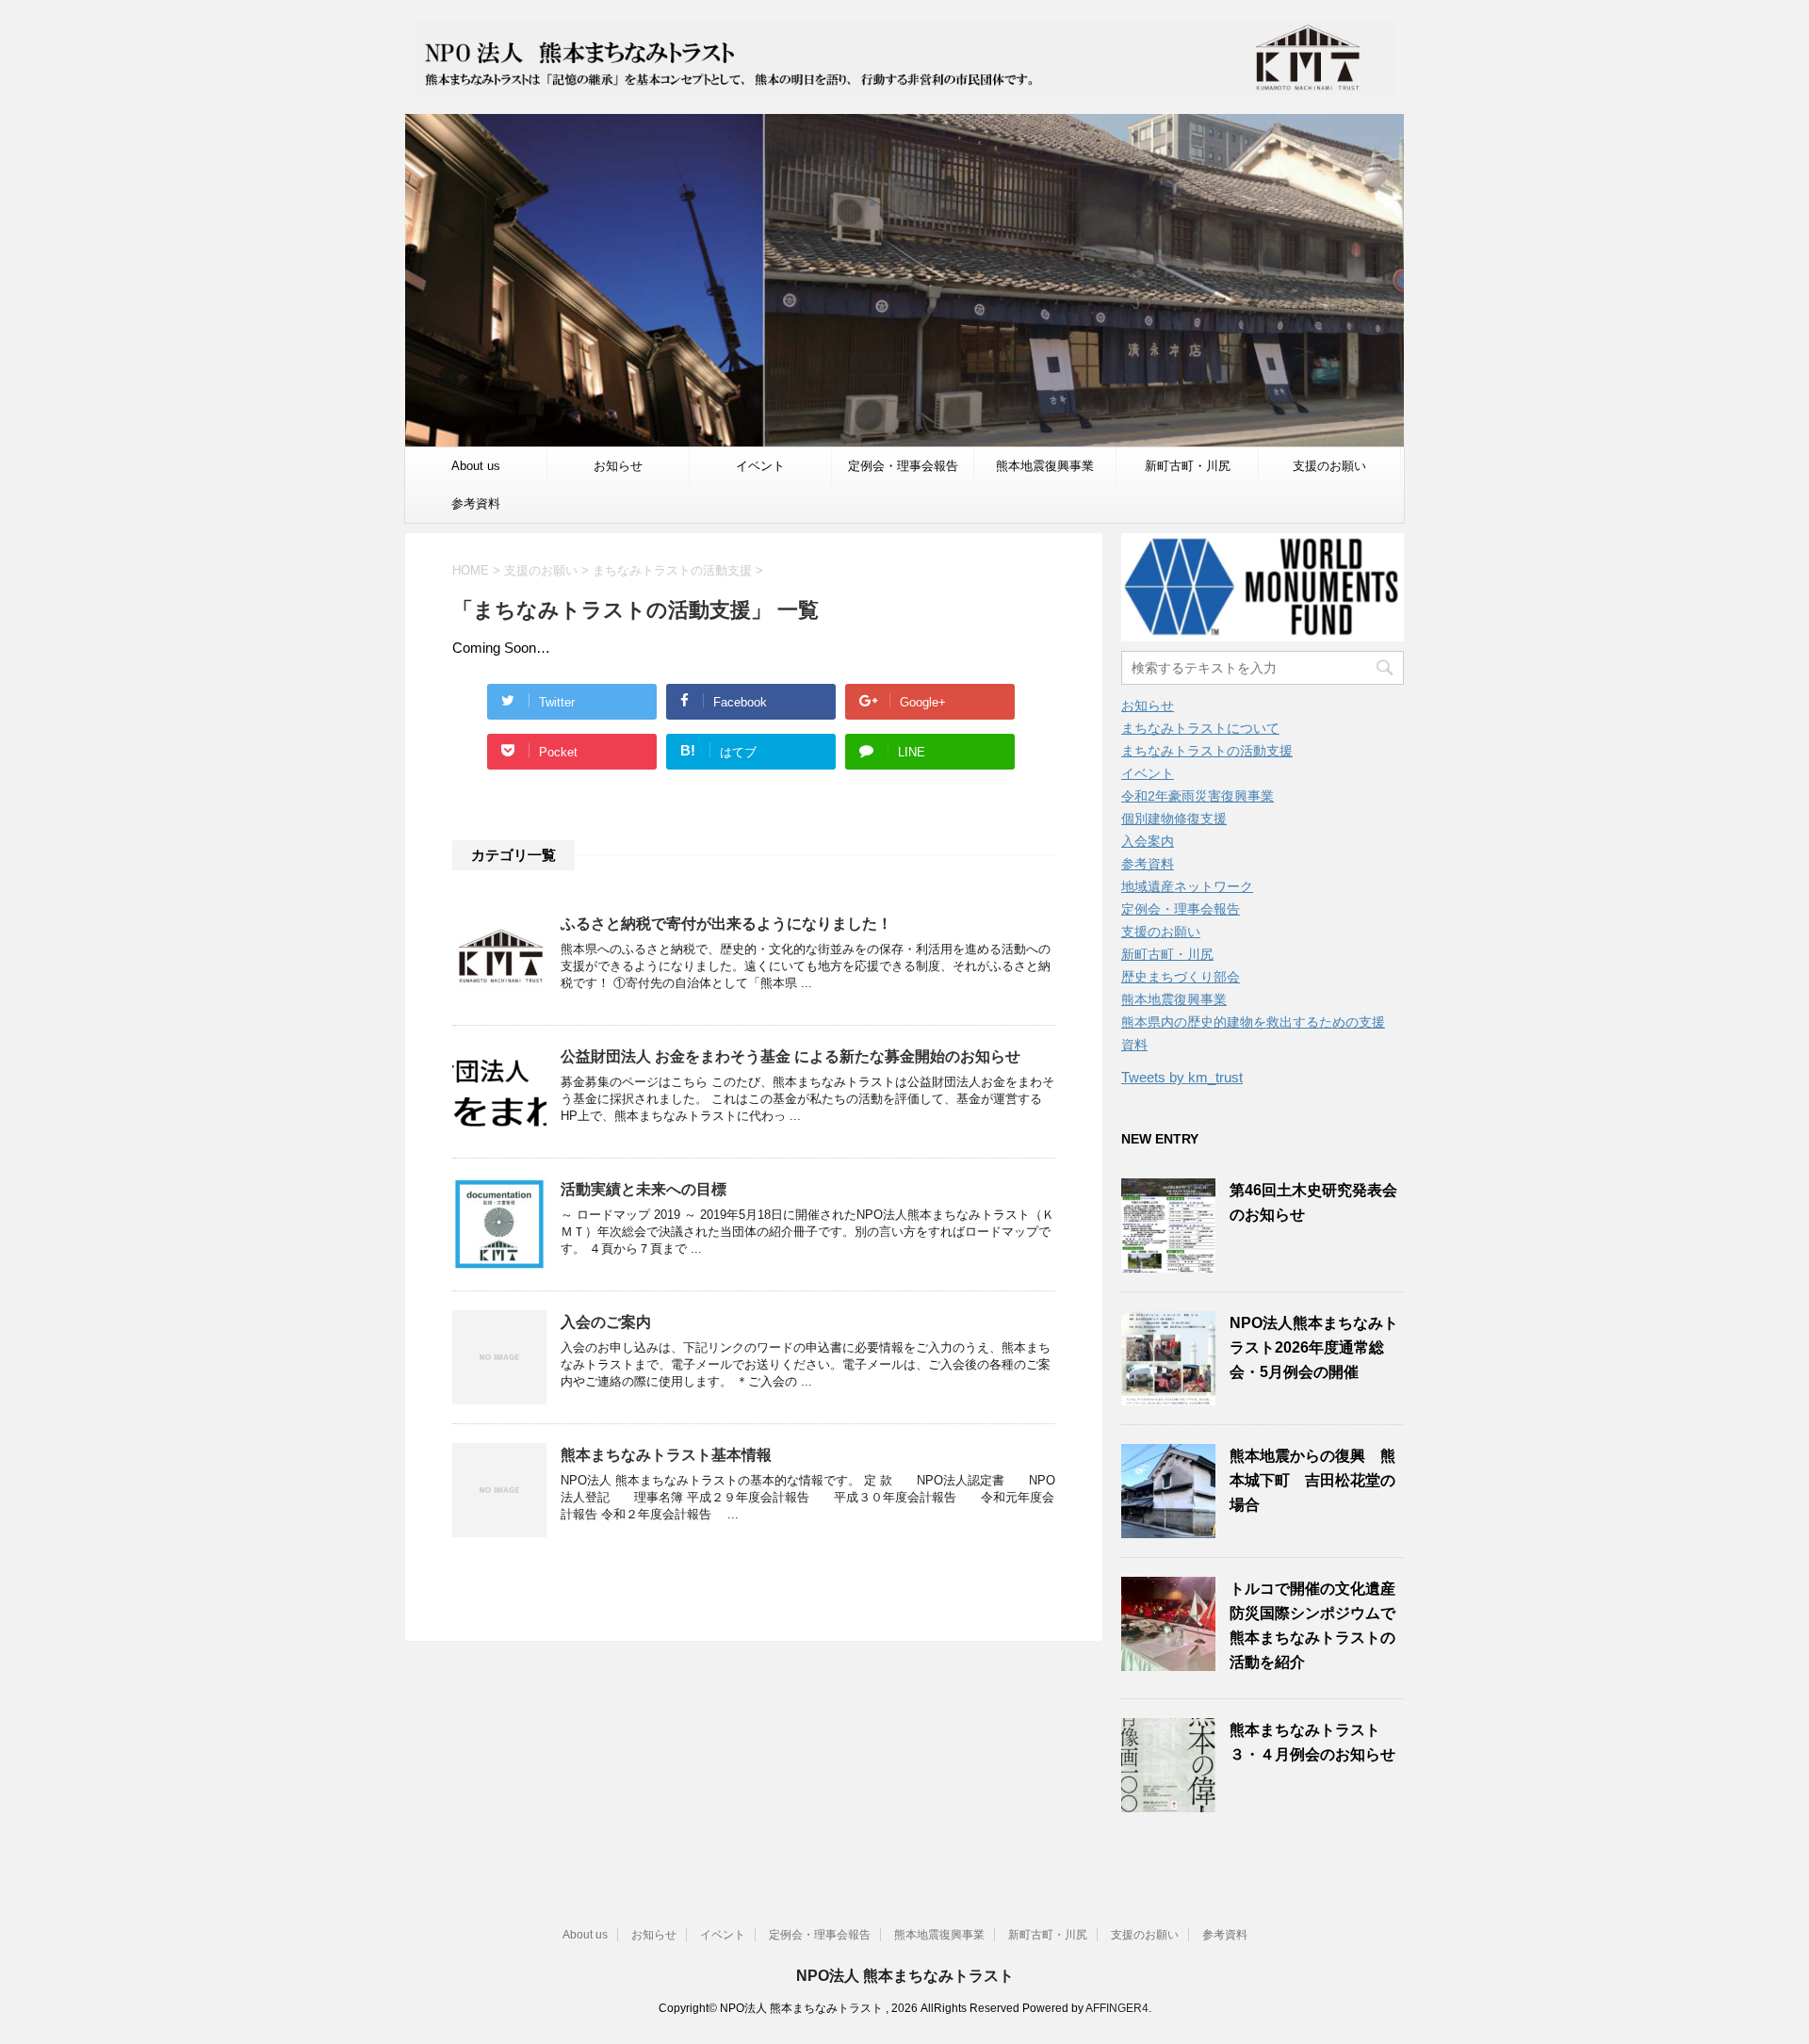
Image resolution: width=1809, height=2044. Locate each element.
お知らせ (618, 466)
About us (476, 466)
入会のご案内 (606, 1322)
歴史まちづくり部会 (1181, 977)
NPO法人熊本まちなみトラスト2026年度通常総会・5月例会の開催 (1314, 1347)
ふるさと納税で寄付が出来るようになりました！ (726, 924)
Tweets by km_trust (1182, 1077)
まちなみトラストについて (1200, 728)
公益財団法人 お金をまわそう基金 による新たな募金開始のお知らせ (790, 1056)
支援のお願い (1329, 466)
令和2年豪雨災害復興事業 (1198, 796)
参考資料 (476, 503)
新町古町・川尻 (1188, 466)
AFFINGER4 (1117, 2008)
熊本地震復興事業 (1045, 466)
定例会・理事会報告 (903, 466)
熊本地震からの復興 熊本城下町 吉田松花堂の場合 (1312, 1480)
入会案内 (1148, 841)
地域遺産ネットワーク (1187, 886)
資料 (1134, 1045)
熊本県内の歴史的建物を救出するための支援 (1253, 1022)
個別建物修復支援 (1174, 819)
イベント (760, 466)
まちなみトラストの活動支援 (1207, 751)
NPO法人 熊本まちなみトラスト (905, 1976)
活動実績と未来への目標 (644, 1189)
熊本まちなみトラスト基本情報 (666, 1455)
